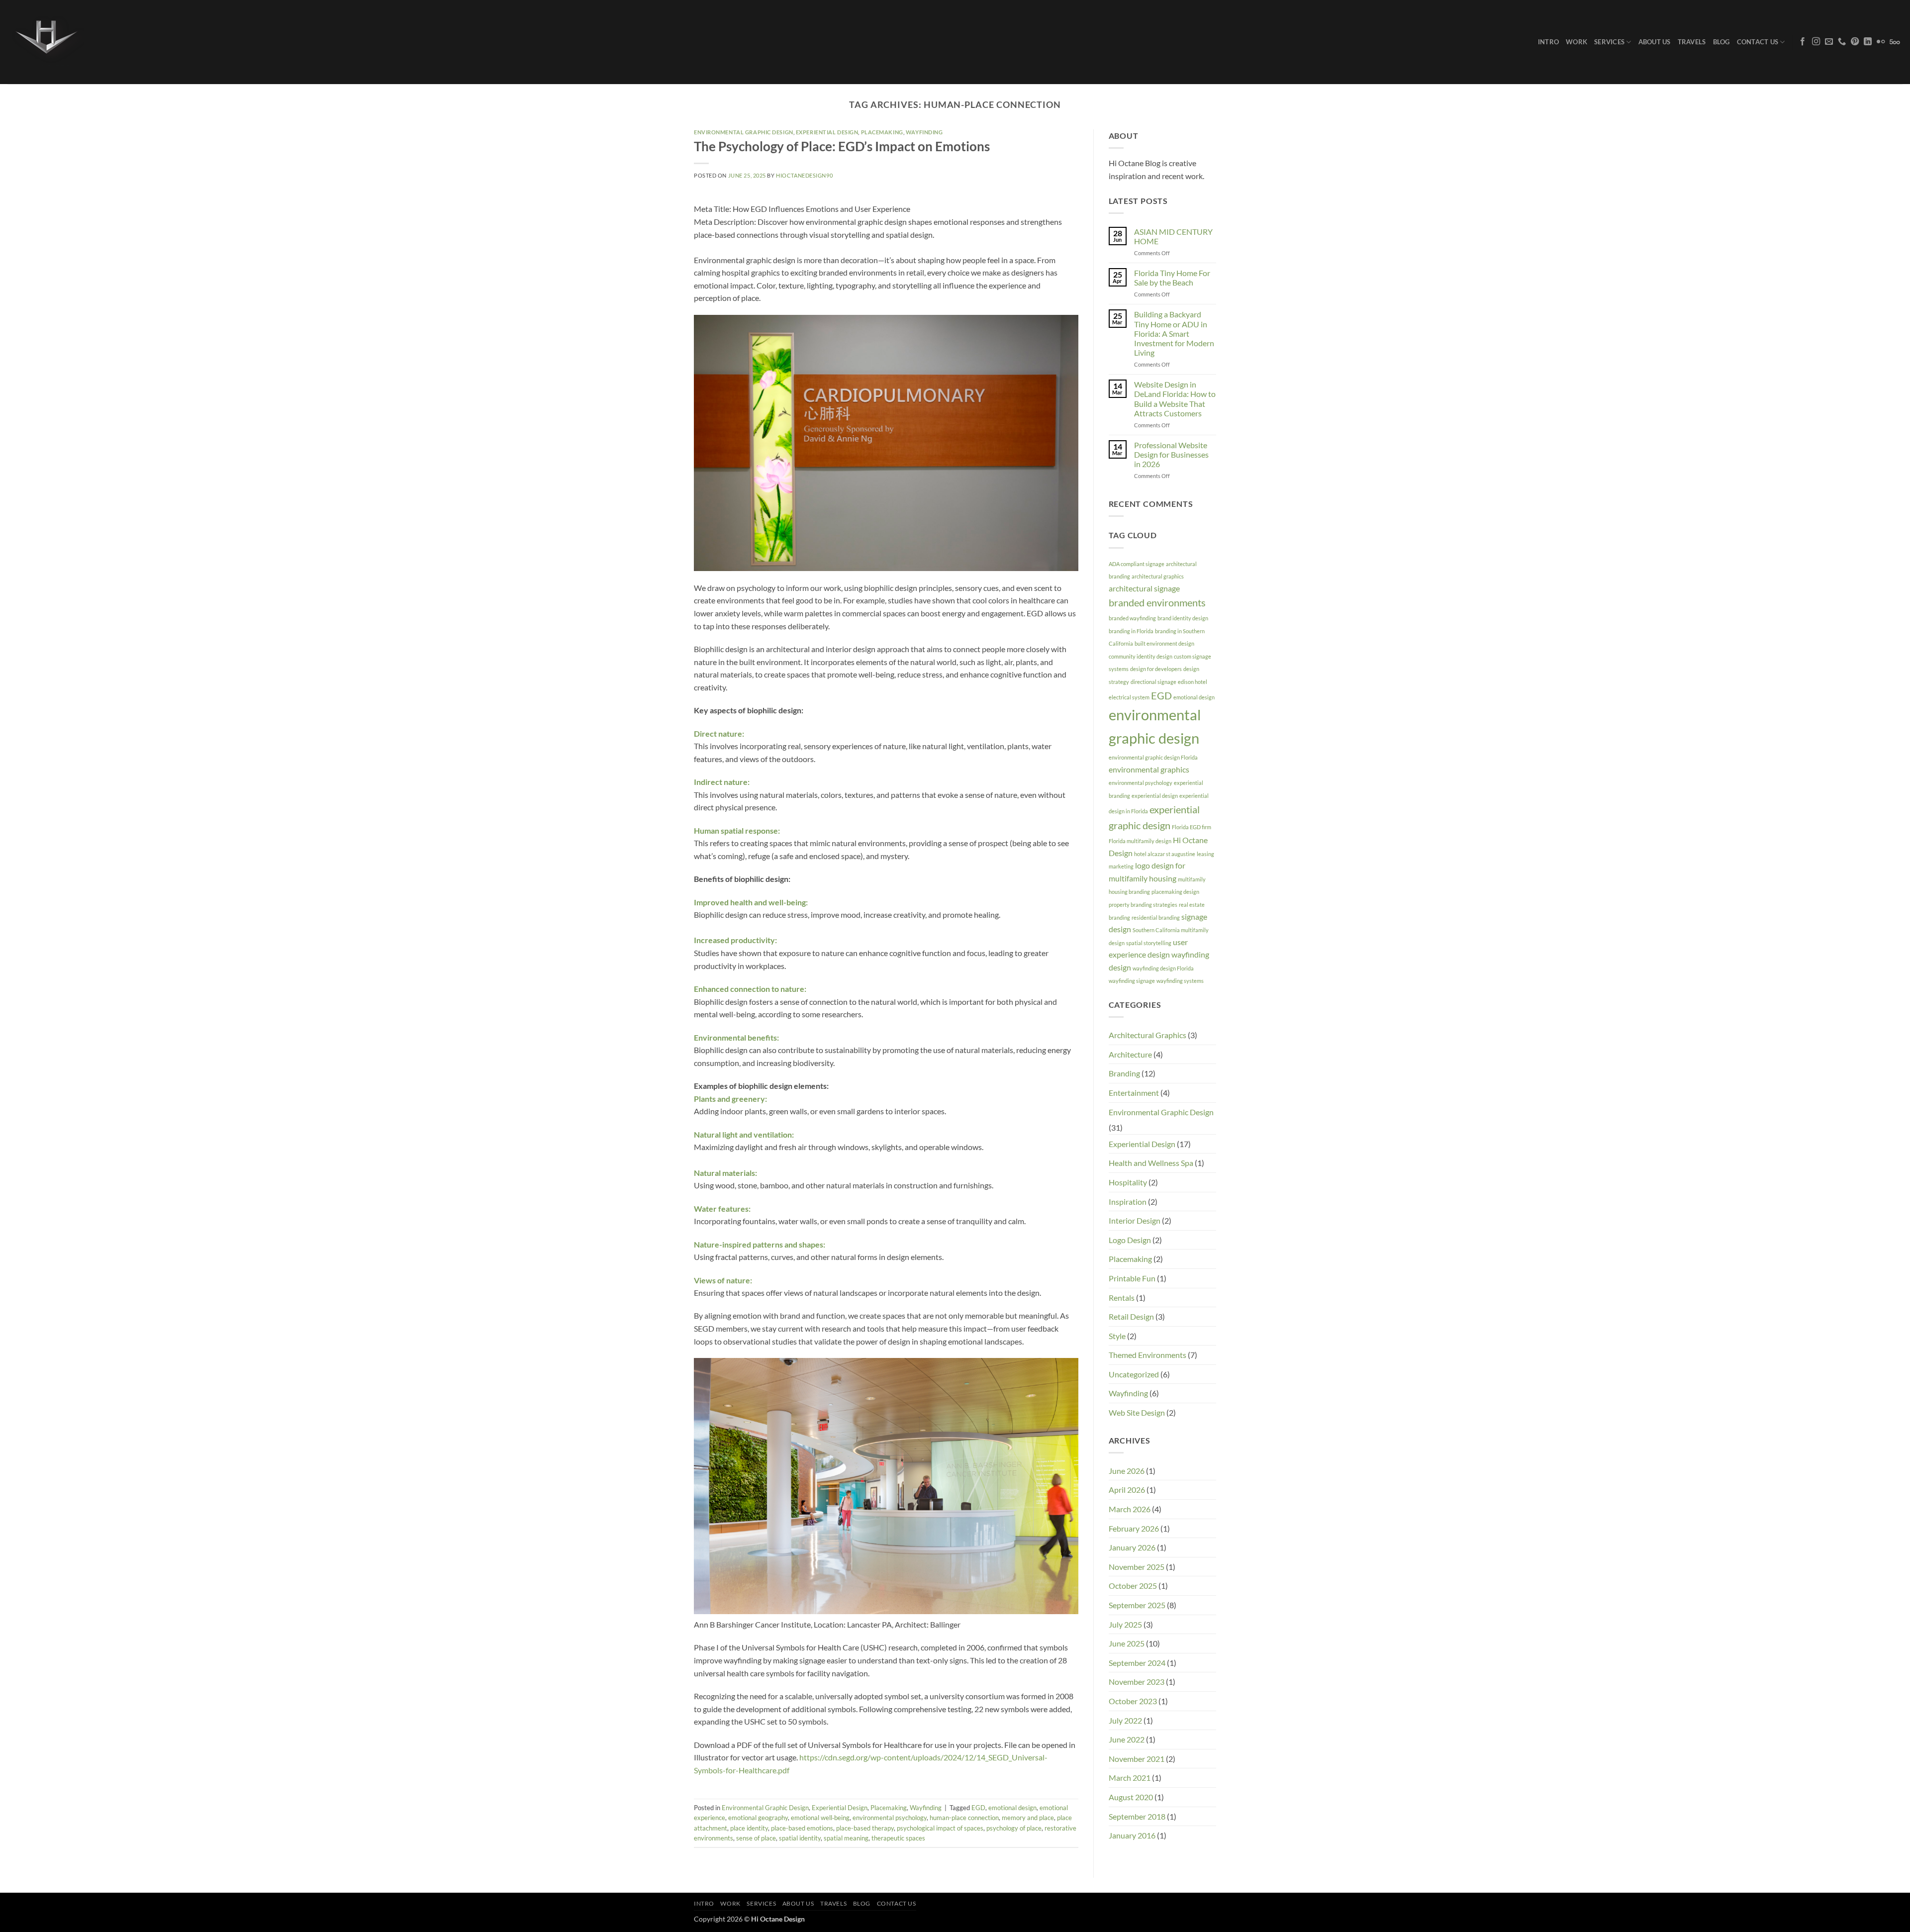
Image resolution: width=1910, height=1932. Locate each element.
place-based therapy (865, 1828)
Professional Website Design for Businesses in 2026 (1171, 454)
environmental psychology (890, 1818)
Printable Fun (1132, 1278)
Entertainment (1134, 1093)
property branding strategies (1143, 905)
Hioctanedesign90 (804, 175)
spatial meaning (846, 1838)
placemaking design (1175, 892)
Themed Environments (1147, 1355)
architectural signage (1144, 588)
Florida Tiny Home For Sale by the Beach (1172, 278)
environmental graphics (1149, 769)
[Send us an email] (1829, 42)
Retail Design (1131, 1316)
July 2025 (1125, 1624)
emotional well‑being (820, 1818)
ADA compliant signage (1137, 564)
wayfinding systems (1180, 981)
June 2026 (1127, 1471)
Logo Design (1130, 1240)
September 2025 (1137, 1605)
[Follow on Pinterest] (1855, 42)
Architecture (1130, 1054)
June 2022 (1127, 1739)
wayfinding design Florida (1163, 968)
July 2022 (1125, 1720)
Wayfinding (924, 132)
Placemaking (882, 132)
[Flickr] (1881, 42)
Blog (1721, 42)
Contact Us (1758, 42)
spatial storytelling (1149, 943)
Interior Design (1135, 1220)
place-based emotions (802, 1828)
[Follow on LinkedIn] (1868, 42)
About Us (1655, 42)
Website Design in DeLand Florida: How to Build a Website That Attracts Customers (1175, 399)
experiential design (1155, 796)
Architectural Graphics (1147, 1035)
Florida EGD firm (1192, 827)
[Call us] (1842, 42)
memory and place (1028, 1818)
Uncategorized (1134, 1374)
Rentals (1122, 1298)
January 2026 (1132, 1547)
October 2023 (1133, 1701)
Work (1576, 42)
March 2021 (1130, 1778)
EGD (978, 1808)
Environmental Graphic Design (744, 132)
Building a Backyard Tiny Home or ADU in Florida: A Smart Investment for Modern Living (1174, 333)
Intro (1548, 42)
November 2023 (1137, 1682)
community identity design (1141, 656)
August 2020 (1131, 1797)
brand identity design (1183, 618)
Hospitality (1128, 1182)
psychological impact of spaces (940, 1828)
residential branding (1156, 918)
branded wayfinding (1132, 618)
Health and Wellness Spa (1151, 1163)
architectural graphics (1158, 576)
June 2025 (1127, 1643)
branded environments (1157, 602)
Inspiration (1128, 1202)
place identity (749, 1828)
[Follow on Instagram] (1816, 42)
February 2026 (1134, 1528)
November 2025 (1137, 1567)
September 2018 (1137, 1816)
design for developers (1156, 669)
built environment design (1164, 643)
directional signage (1153, 682)
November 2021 (1137, 1759)
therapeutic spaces (898, 1838)
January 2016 (1132, 1835)
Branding (1124, 1073)
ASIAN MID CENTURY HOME (1173, 236)
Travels (1692, 42)
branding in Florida (1131, 631)
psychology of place (1014, 1828)
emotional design (1012, 1808)
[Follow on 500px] (1895, 42)
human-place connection (964, 1818)
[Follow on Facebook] (1803, 42)
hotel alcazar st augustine (1165, 854)
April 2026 (1127, 1490)
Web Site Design (1137, 1412)
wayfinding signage (1132, 981)
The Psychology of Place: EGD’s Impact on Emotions (842, 146)
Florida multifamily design (1140, 841)
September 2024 (1137, 1663)
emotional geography (758, 1818)
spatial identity (800, 1838)
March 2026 (1130, 1509)
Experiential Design (827, 132)
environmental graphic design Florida (1153, 757)
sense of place (756, 1838)
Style (1117, 1336)
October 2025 (1133, 1586)
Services (1609, 42)
